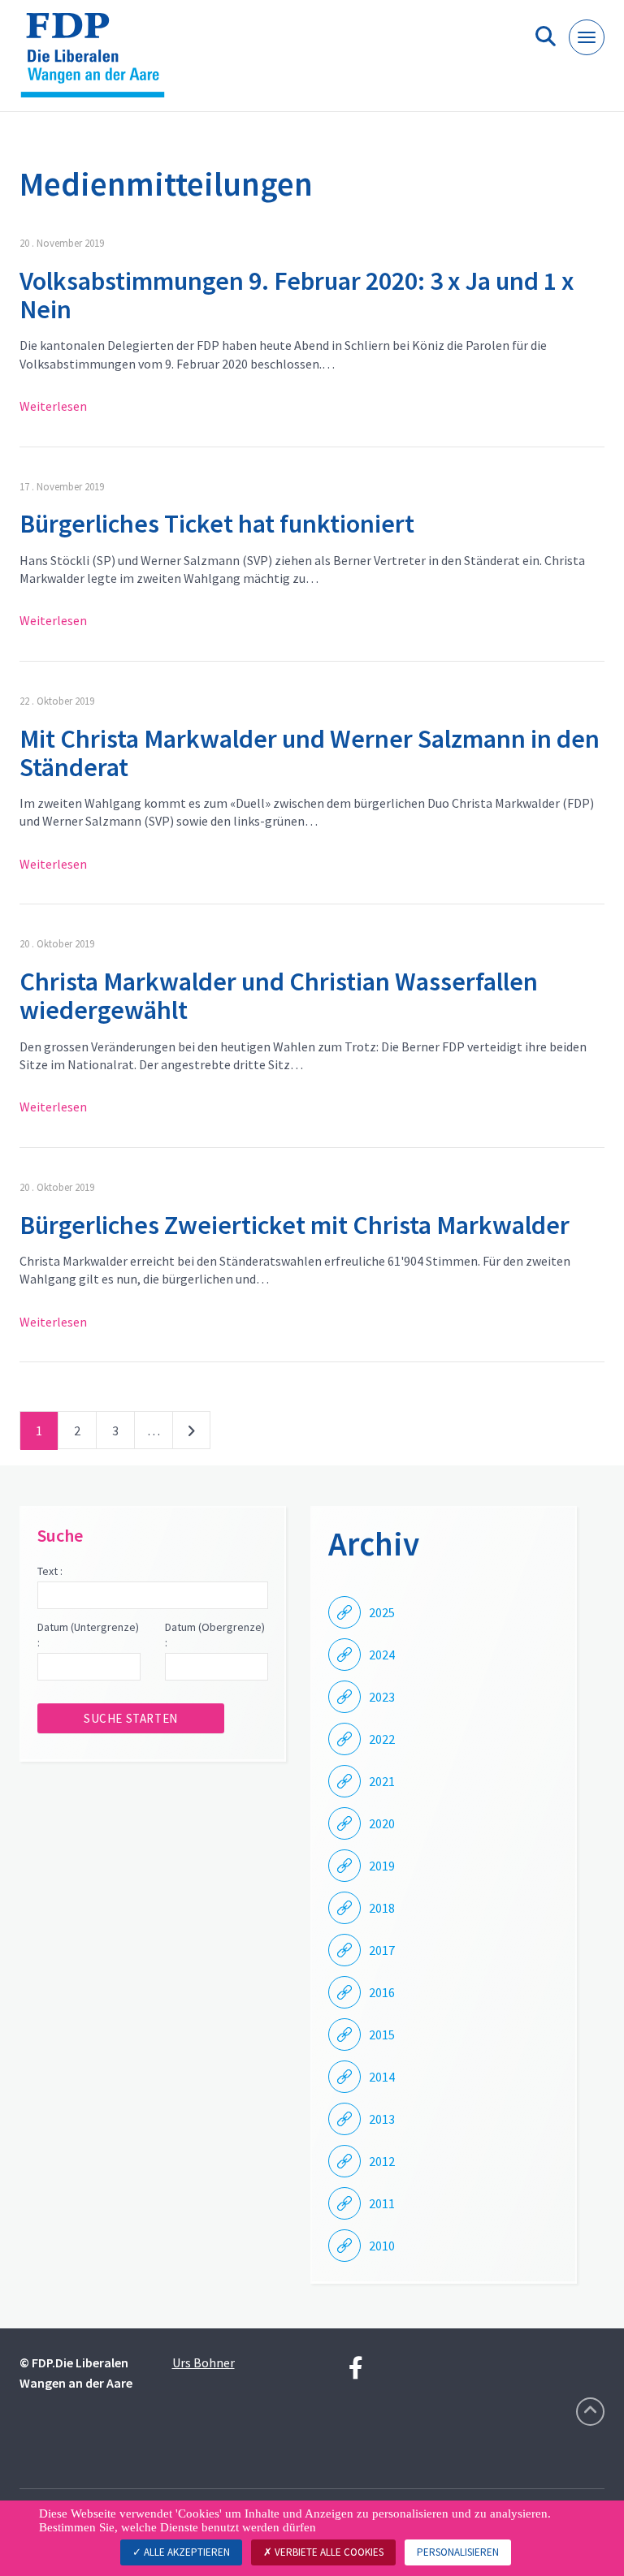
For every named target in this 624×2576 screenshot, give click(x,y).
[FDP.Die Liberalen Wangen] (99, 62)
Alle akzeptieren (186, 2552)
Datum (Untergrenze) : (88, 1635)
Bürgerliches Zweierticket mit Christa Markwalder (295, 1225)
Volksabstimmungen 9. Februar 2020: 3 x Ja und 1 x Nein (297, 295)
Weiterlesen (53, 406)
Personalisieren (458, 2552)
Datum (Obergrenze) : (215, 1635)
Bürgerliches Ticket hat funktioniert (217, 524)
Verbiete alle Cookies (328, 2552)
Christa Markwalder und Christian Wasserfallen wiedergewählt (279, 996)
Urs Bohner (204, 2362)
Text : (50, 1571)
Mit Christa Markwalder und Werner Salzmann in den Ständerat (310, 753)
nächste (191, 1434)
